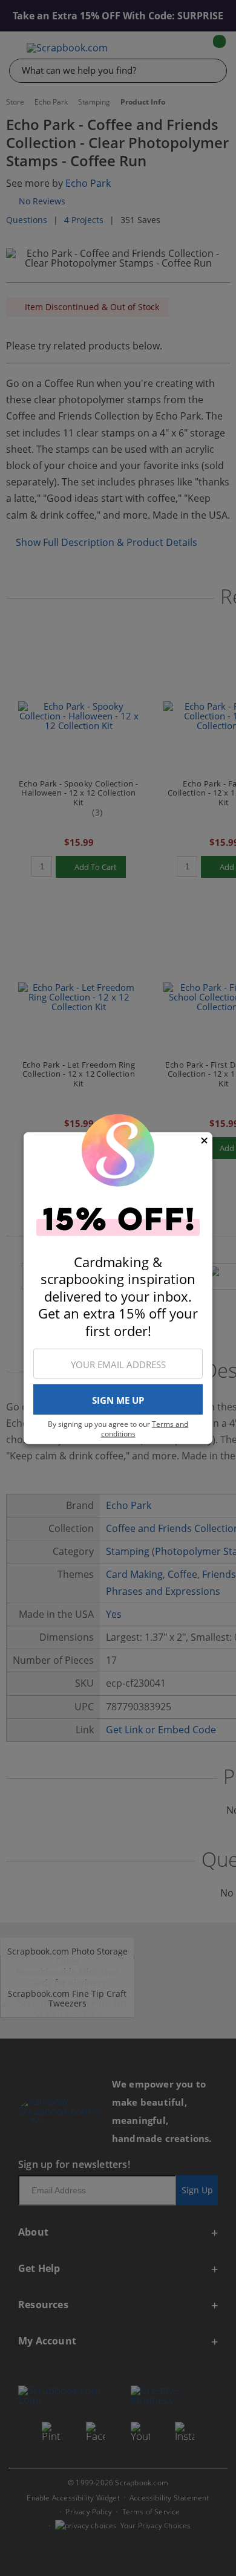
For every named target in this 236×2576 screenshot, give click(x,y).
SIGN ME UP (118, 1400)
